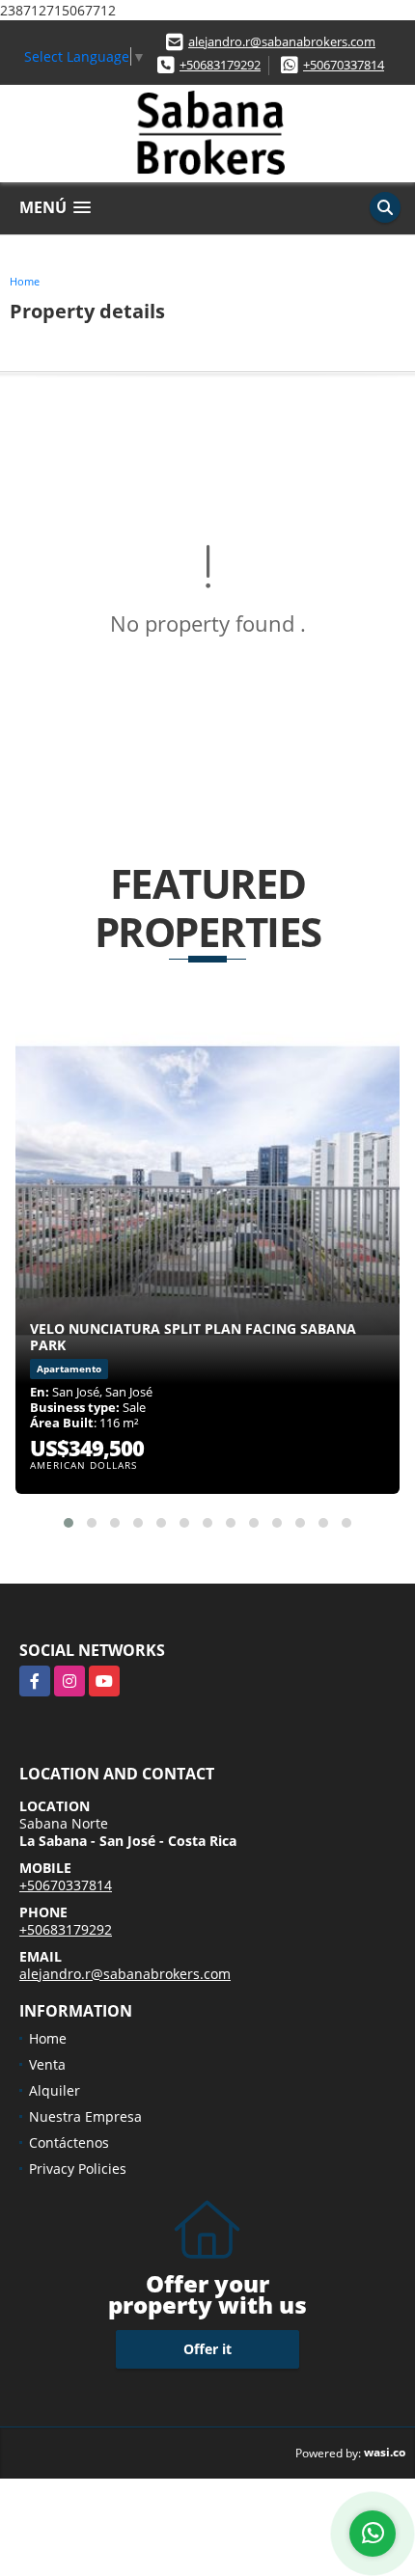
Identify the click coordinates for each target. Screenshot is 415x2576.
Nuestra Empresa (85, 2116)
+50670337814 (344, 65)
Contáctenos (69, 2142)
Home (25, 281)
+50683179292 (220, 65)
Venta (47, 2064)
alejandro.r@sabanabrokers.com (282, 41)
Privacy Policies (78, 2169)
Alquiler (55, 2090)
